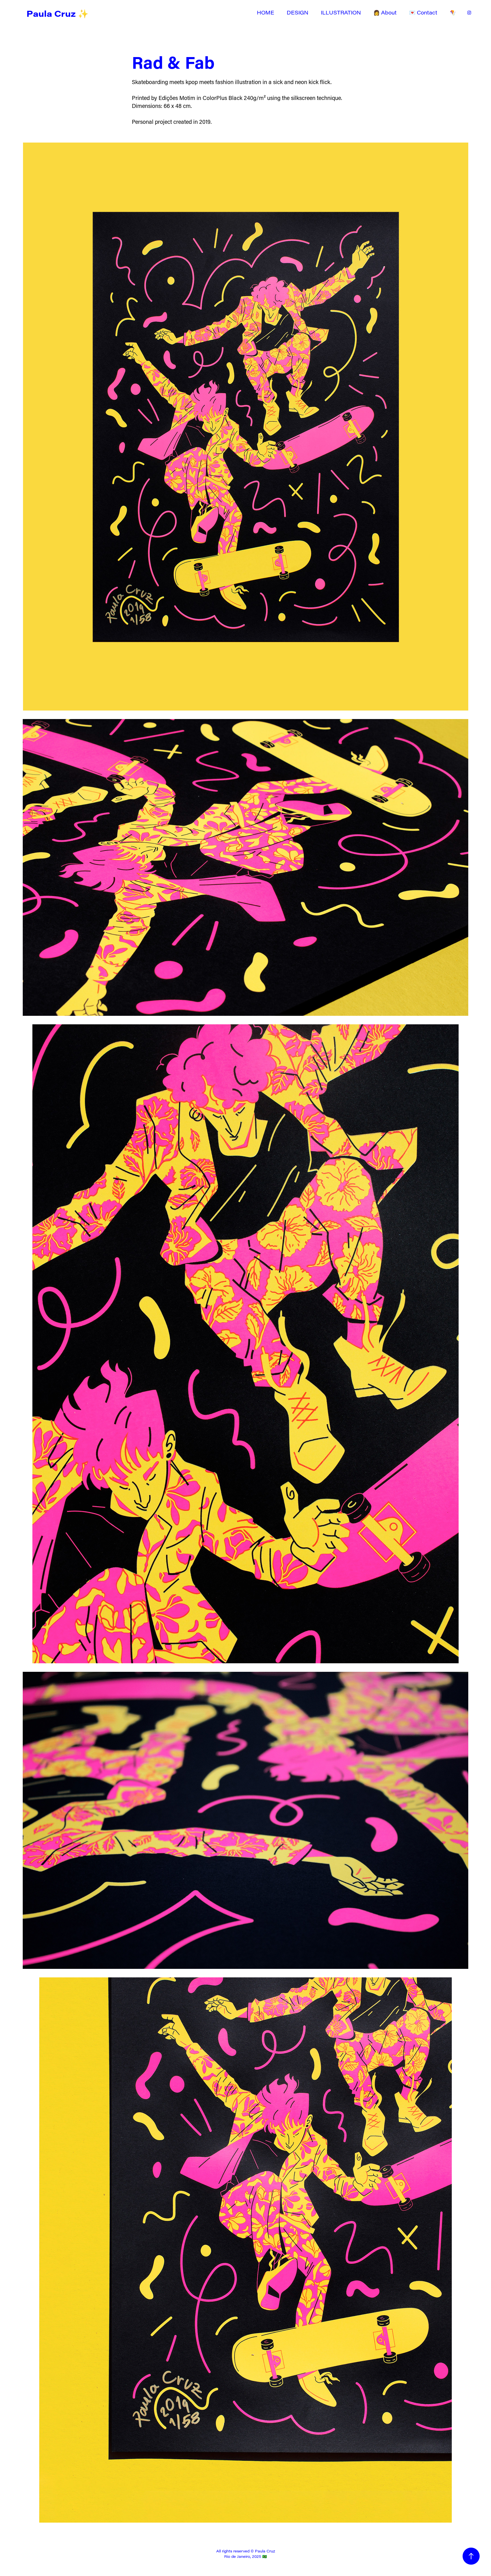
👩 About (385, 12)
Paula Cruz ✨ (57, 13)
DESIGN (297, 12)
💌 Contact (423, 12)
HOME (266, 12)
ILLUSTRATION (341, 12)
